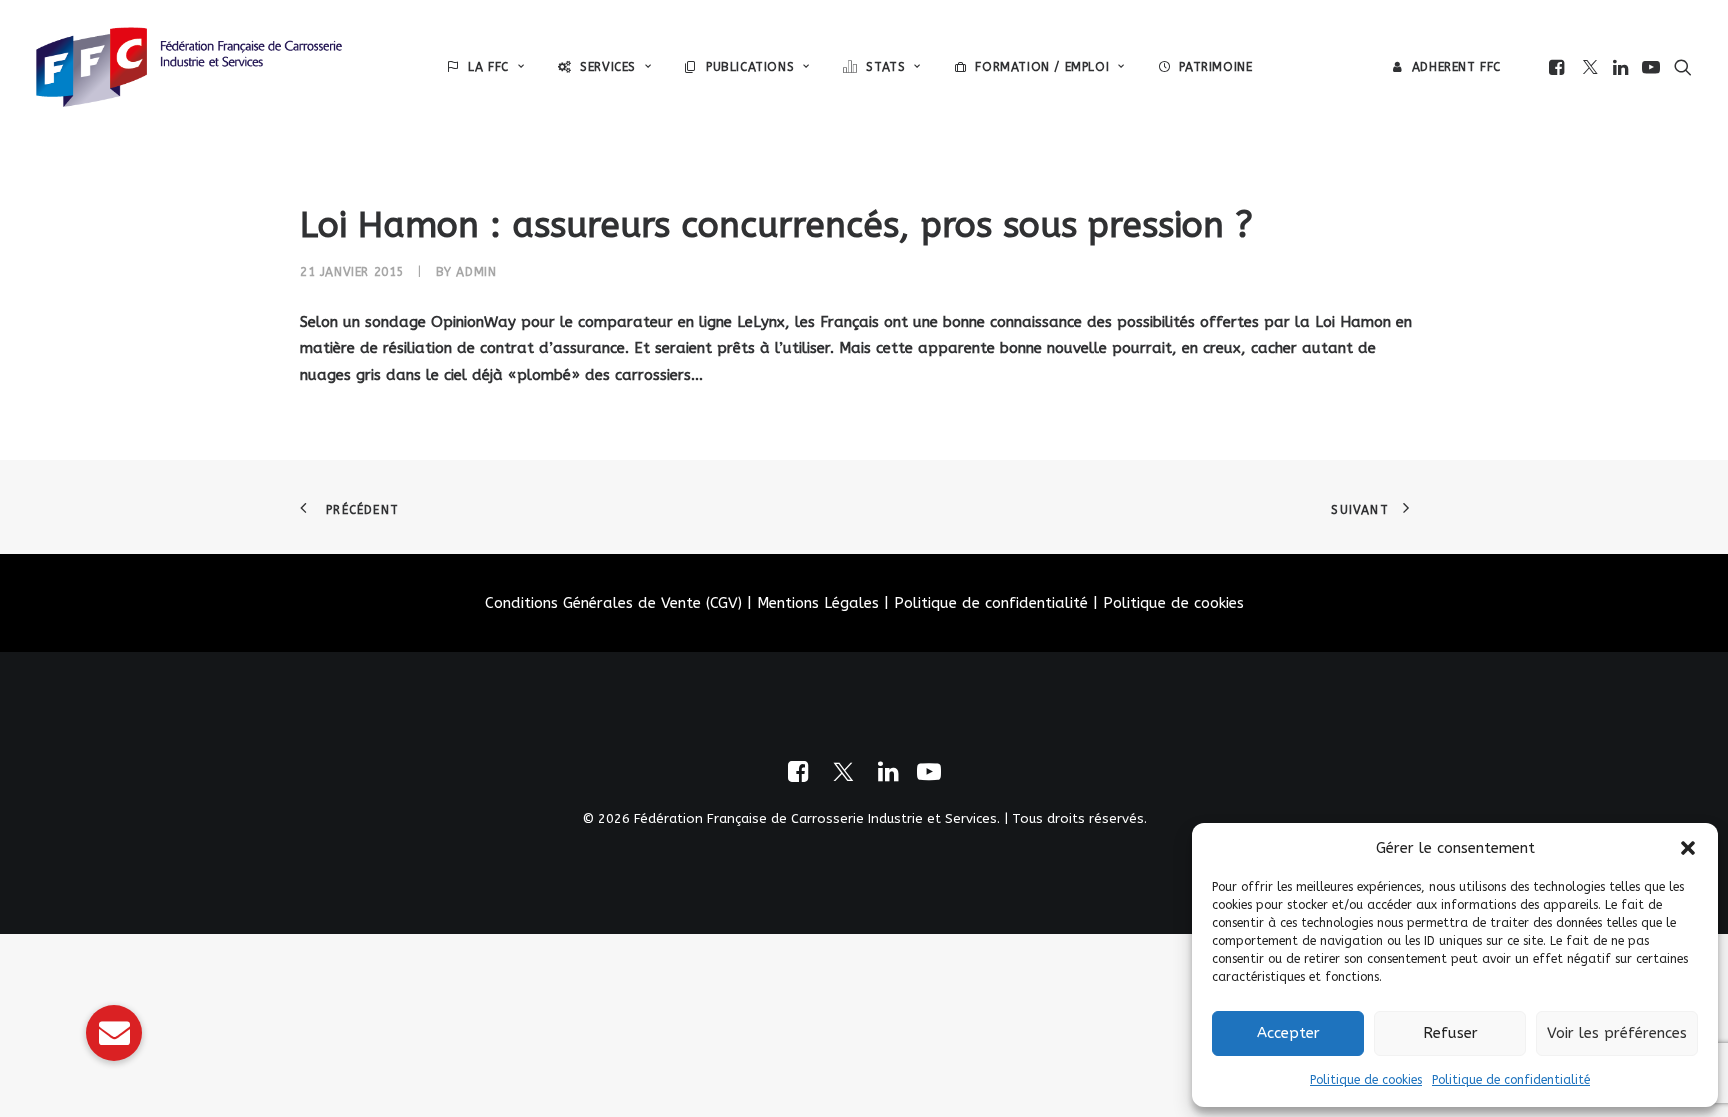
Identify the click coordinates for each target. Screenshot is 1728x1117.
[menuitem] (486, 67)
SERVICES (608, 67)
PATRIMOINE (1215, 67)
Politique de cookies (1366, 1080)
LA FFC (488, 67)
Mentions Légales (818, 603)
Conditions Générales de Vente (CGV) (613, 603)
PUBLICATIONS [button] (750, 67)
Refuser (1450, 1033)
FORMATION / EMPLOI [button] (1042, 67)
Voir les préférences (1617, 1033)
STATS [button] (885, 67)
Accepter (1288, 1033)
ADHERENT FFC (1456, 67)
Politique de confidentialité (1511, 1080)
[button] (1688, 848)
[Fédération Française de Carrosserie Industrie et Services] (189, 67)
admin (476, 272)
